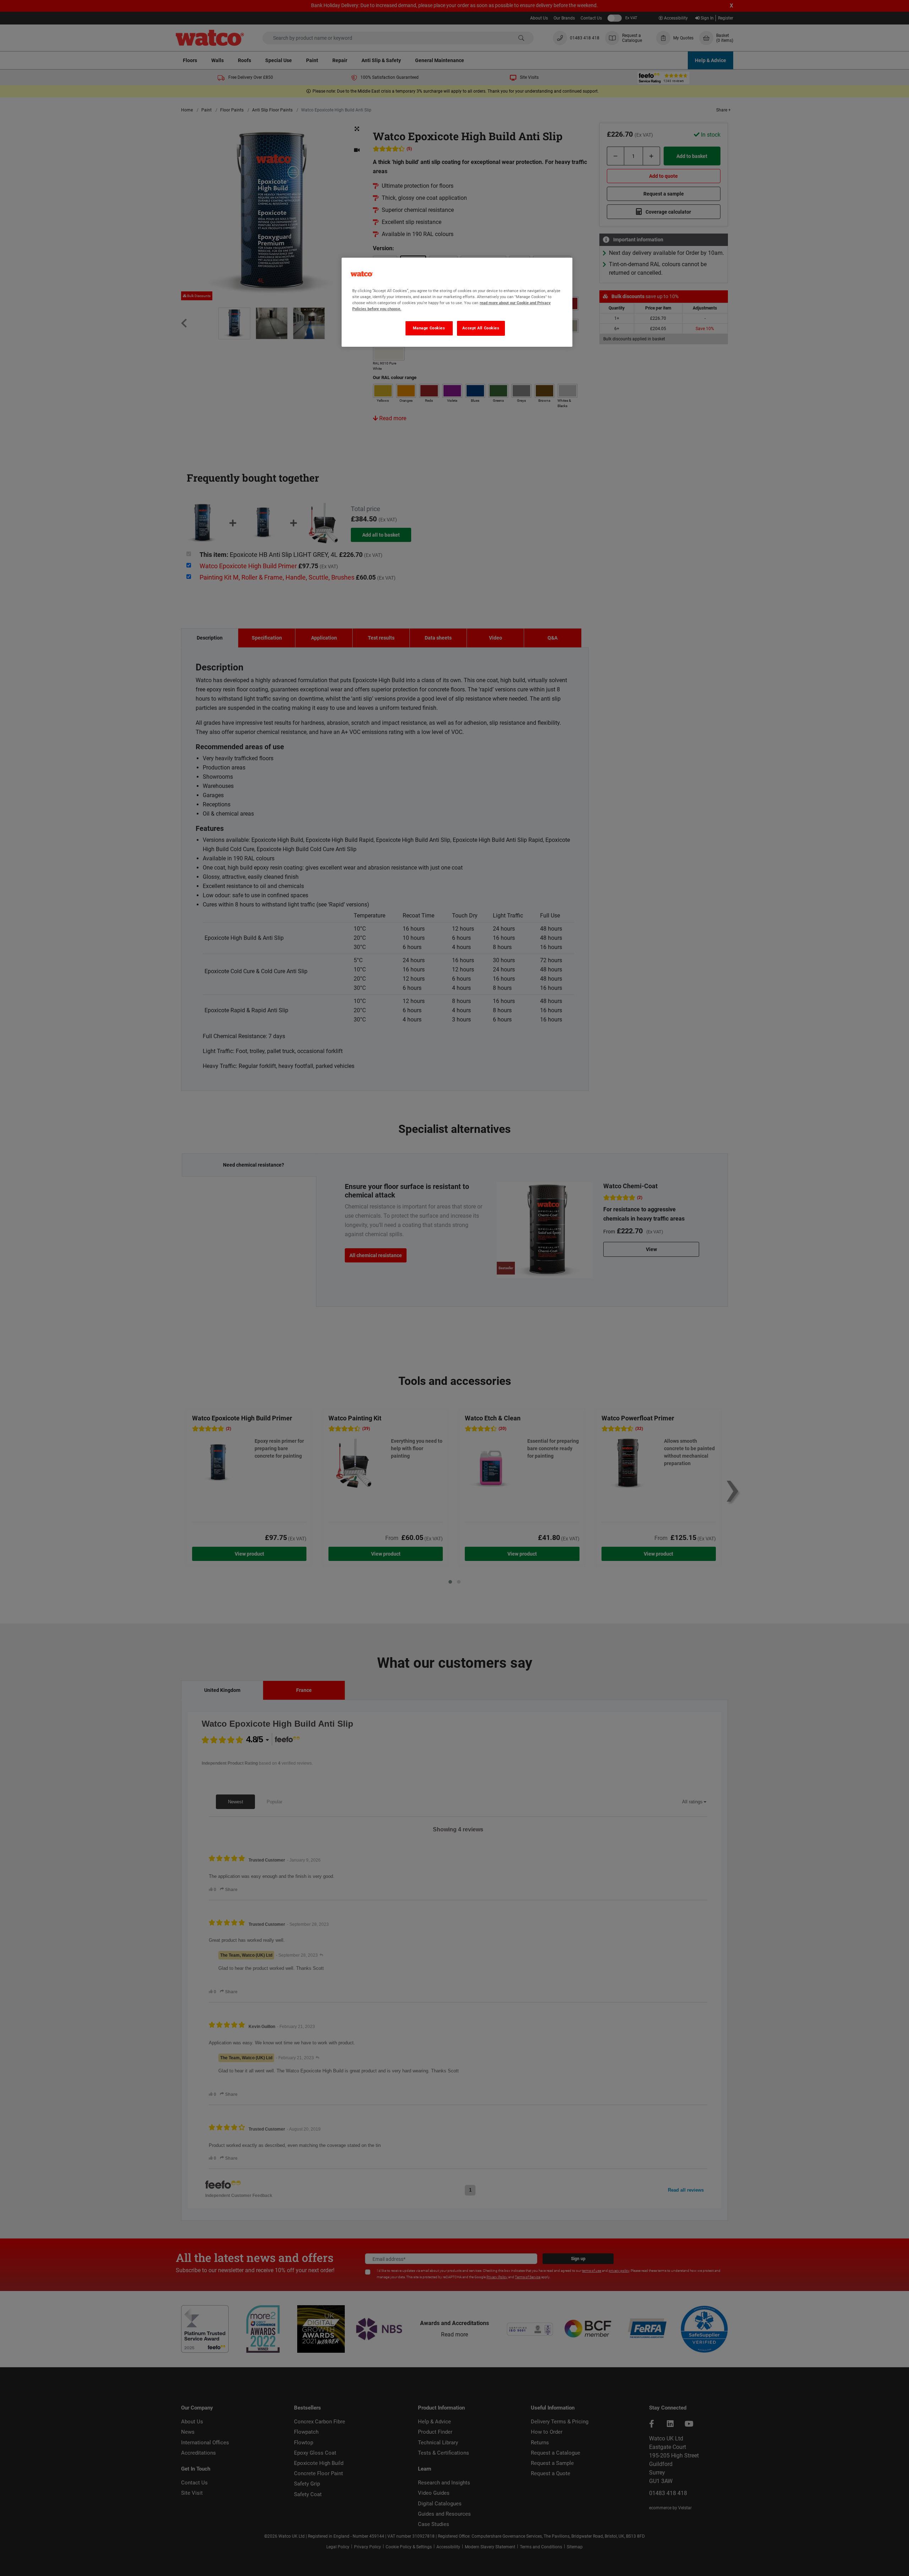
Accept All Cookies (481, 328)
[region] (457, 302)
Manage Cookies (429, 328)
